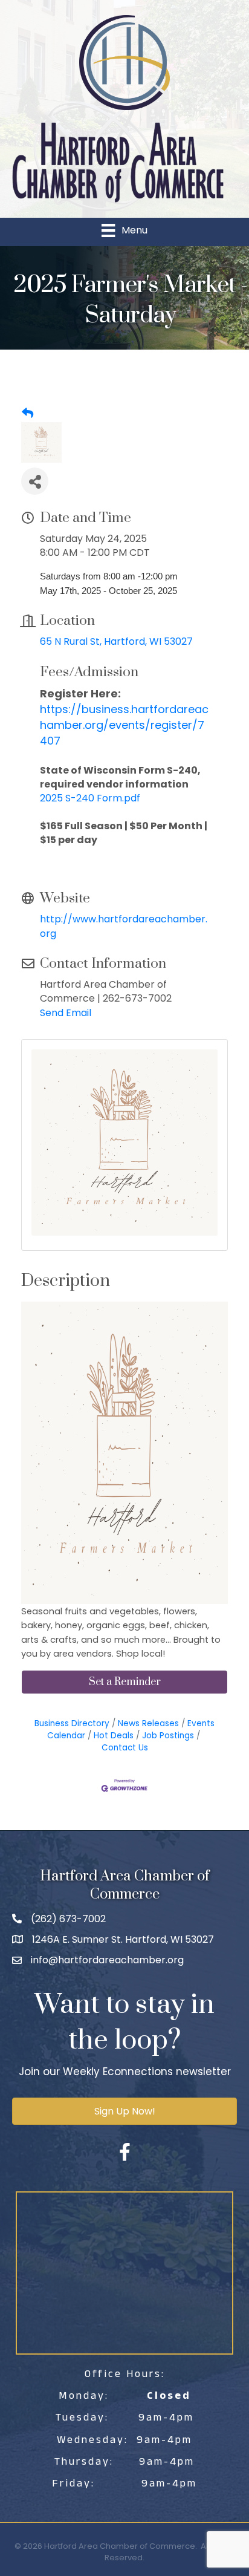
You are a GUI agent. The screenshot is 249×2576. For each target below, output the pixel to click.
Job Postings (168, 1736)
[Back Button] (27, 414)
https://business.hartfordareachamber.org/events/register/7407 (124, 725)
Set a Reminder (125, 1682)
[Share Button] (35, 481)
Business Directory (72, 1723)
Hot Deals (114, 1736)
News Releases (148, 1723)
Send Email (66, 1013)
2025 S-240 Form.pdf (90, 798)
